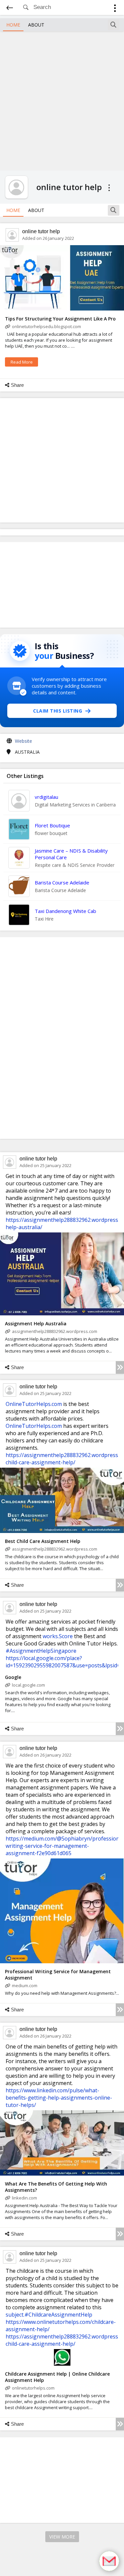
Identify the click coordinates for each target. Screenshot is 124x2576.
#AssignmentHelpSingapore (41, 1651)
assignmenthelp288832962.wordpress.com (55, 1331)
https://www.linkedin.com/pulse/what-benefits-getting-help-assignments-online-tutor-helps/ (59, 2098)
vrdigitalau (46, 797)
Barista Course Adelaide (62, 882)
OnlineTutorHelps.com (34, 1404)
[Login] (115, 9)
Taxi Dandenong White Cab (65, 911)
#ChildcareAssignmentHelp (58, 2315)
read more (22, 362)
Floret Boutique (52, 825)
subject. (15, 2315)
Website (23, 741)
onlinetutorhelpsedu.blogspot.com (46, 326)
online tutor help (41, 231)
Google (13, 1677)
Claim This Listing (58, 711)
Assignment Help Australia (36, 1323)
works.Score (58, 1636)
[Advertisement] (62, 100)
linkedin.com (24, 2198)
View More (62, 2537)
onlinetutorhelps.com (33, 2388)
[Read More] (120, 1367)
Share (17, 385)
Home (13, 25)
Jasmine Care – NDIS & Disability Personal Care (71, 854)
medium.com (25, 1985)
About (36, 25)
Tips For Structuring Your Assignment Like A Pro (60, 319)
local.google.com (28, 1685)
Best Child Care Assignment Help (43, 1541)
